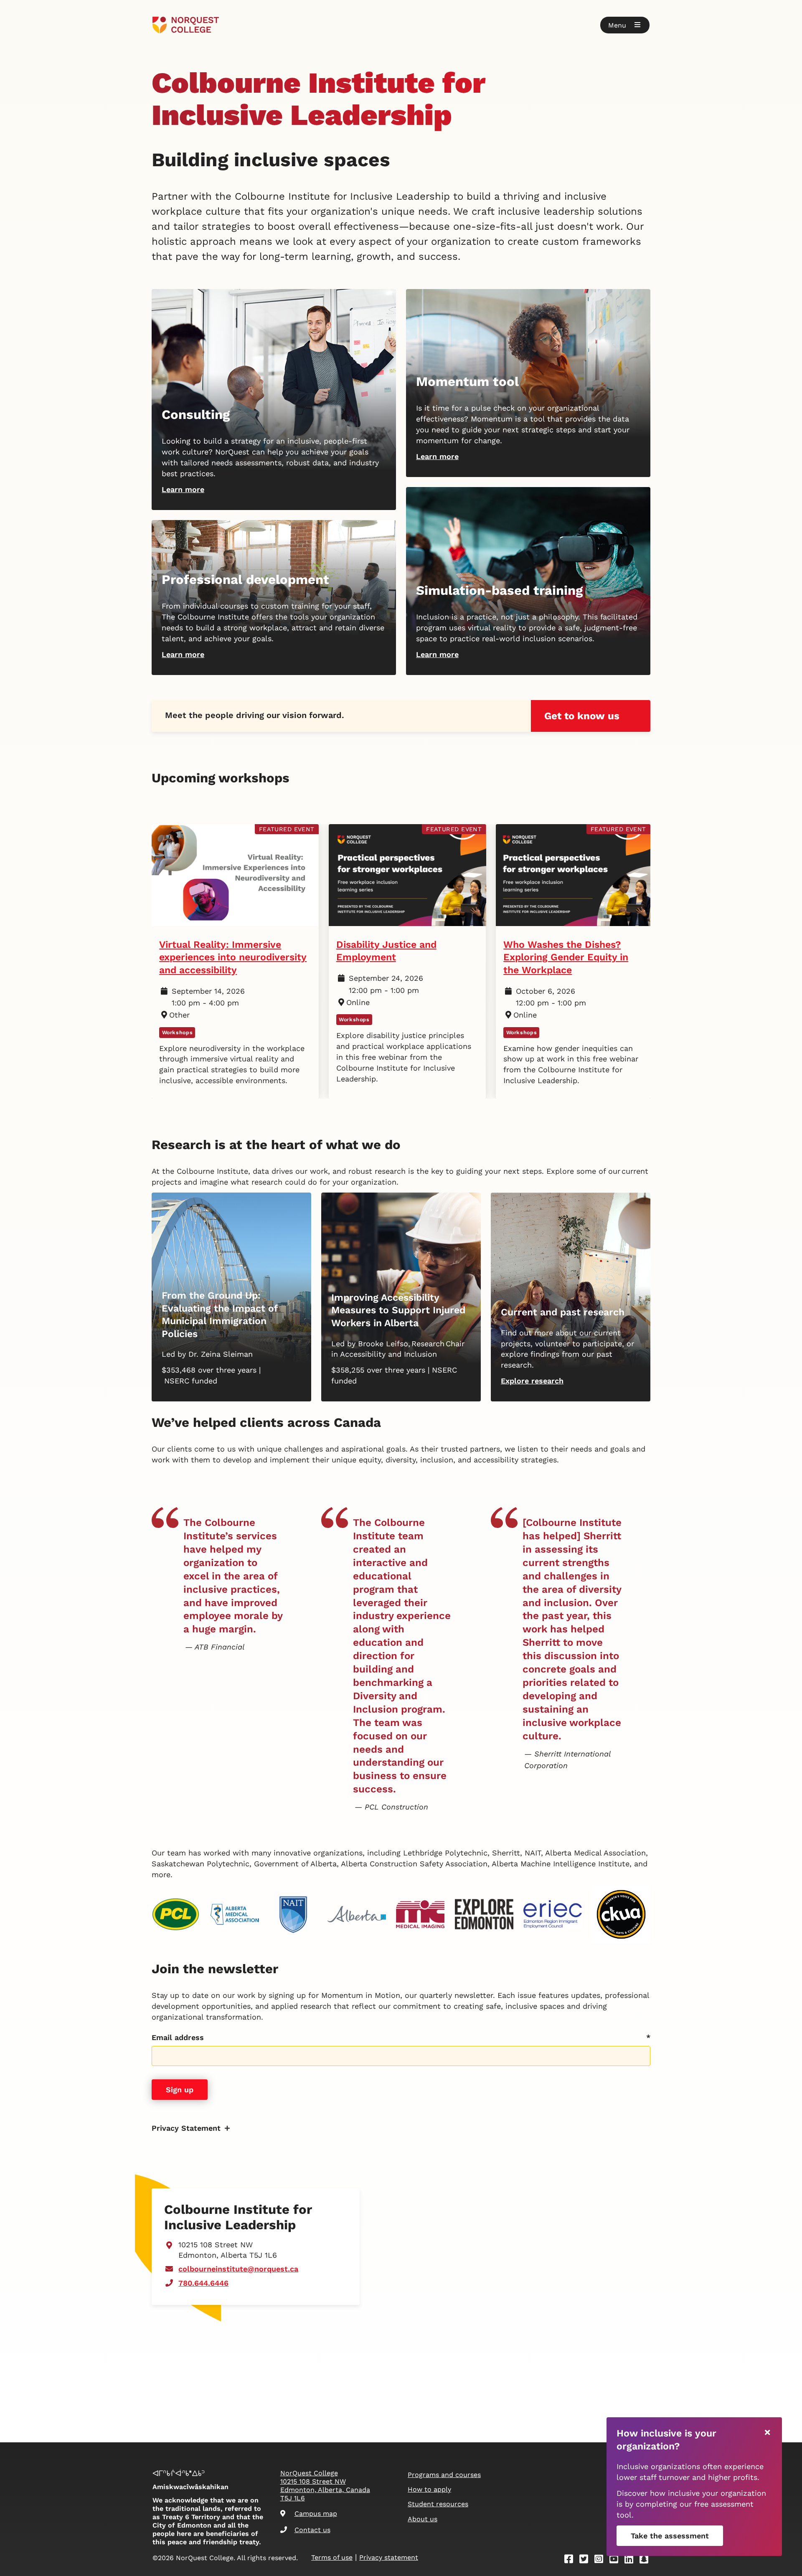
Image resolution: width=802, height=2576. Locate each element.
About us (423, 2519)
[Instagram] (601, 2560)
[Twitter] (586, 2560)
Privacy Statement (186, 2128)
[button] (625, 25)
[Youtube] (617, 2560)
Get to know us (582, 716)
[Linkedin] (632, 2560)
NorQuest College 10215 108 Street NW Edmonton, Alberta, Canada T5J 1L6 (325, 2486)
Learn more (183, 489)
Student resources (438, 2504)
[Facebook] (571, 2560)
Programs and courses (444, 2475)
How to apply (429, 2489)
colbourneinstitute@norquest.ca (238, 2269)
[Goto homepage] (186, 25)
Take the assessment (670, 2536)
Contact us (312, 2530)
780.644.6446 (203, 2283)
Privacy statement (389, 2557)
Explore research (532, 1381)
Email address (178, 2037)
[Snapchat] (647, 2560)
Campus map (316, 2514)
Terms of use (332, 2557)
